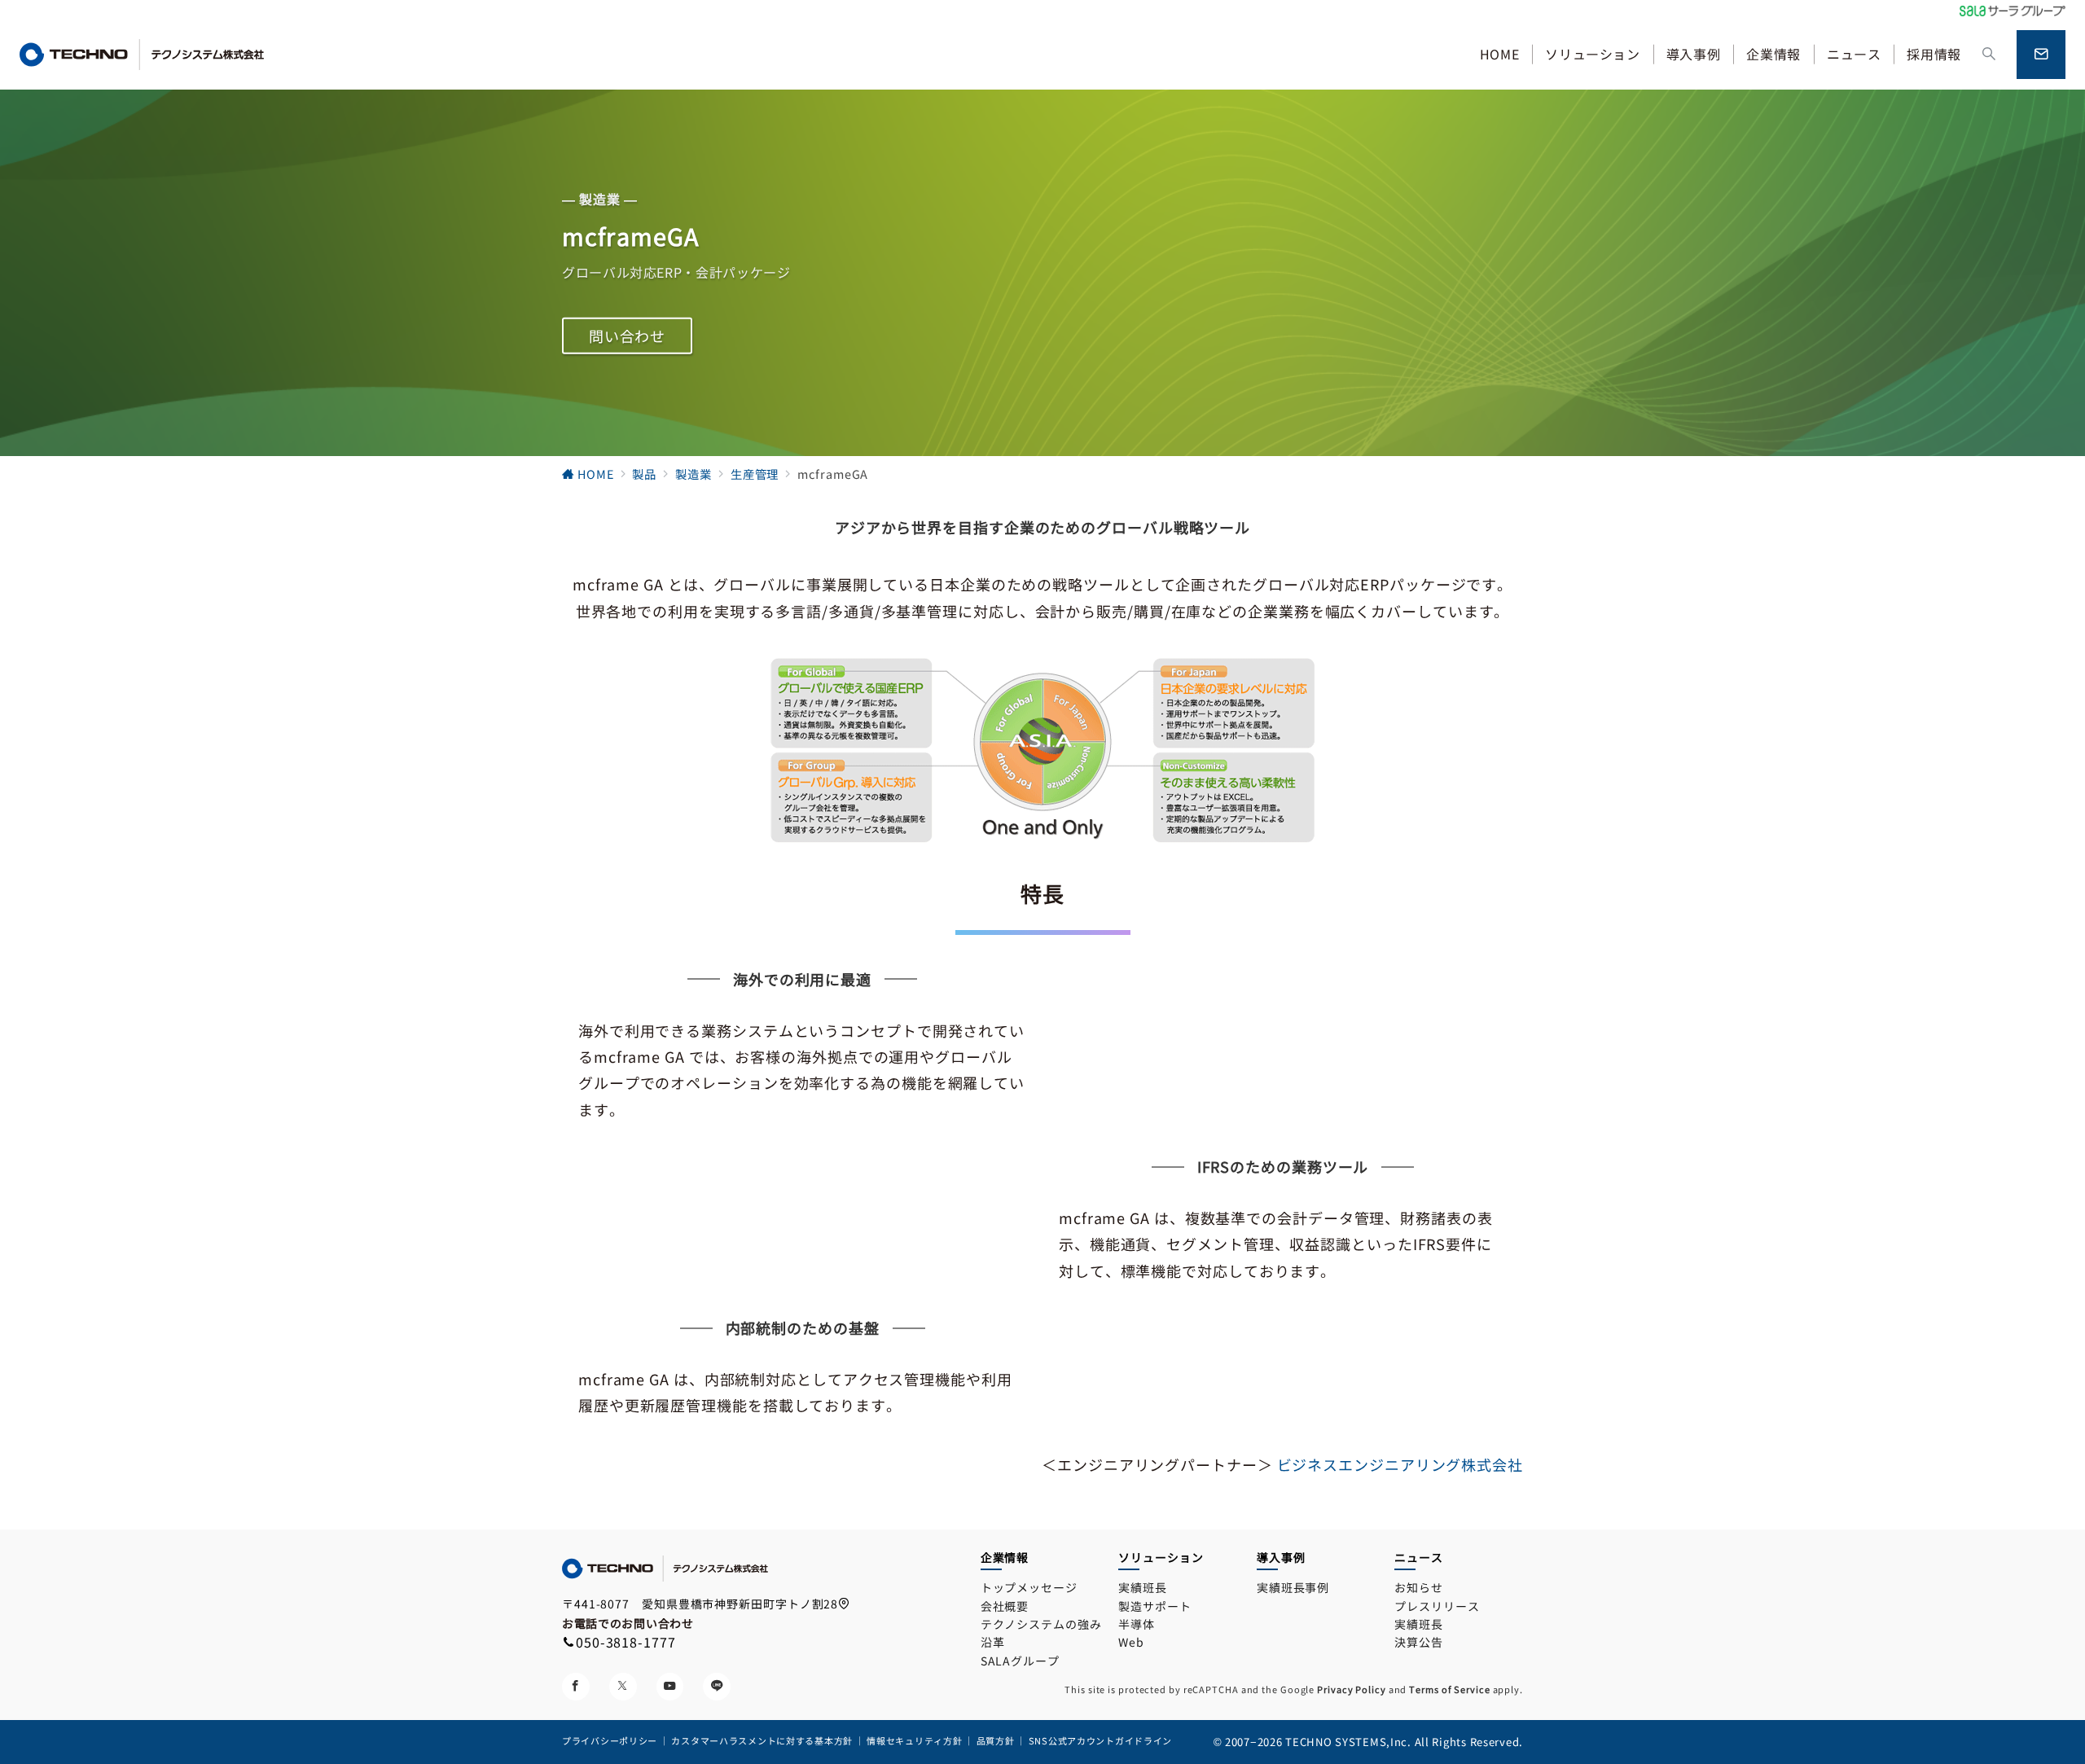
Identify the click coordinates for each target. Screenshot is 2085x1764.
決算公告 (1419, 1642)
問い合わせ (628, 336)
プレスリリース (1437, 1606)
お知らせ (1419, 1587)
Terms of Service (1449, 1689)
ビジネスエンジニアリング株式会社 (1400, 1464)
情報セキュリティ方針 (914, 1740)
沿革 (993, 1642)
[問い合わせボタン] (2041, 55)
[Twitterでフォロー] (623, 1687)
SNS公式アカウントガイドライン (1101, 1740)
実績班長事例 (1293, 1587)
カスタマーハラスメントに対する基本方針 (762, 1740)
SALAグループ (1020, 1661)
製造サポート (1154, 1606)
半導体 (1137, 1624)
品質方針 (997, 1740)
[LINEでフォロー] (717, 1687)
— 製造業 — (599, 198)
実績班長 (1143, 1587)
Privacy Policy (1352, 1689)
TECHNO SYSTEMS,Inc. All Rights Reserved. (1404, 1742)
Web (1131, 1642)
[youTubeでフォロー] (670, 1687)
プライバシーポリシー (610, 1740)
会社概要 (1005, 1606)
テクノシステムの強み (1041, 1624)
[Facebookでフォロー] (576, 1687)
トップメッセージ (1029, 1587)
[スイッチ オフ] (1989, 54)
